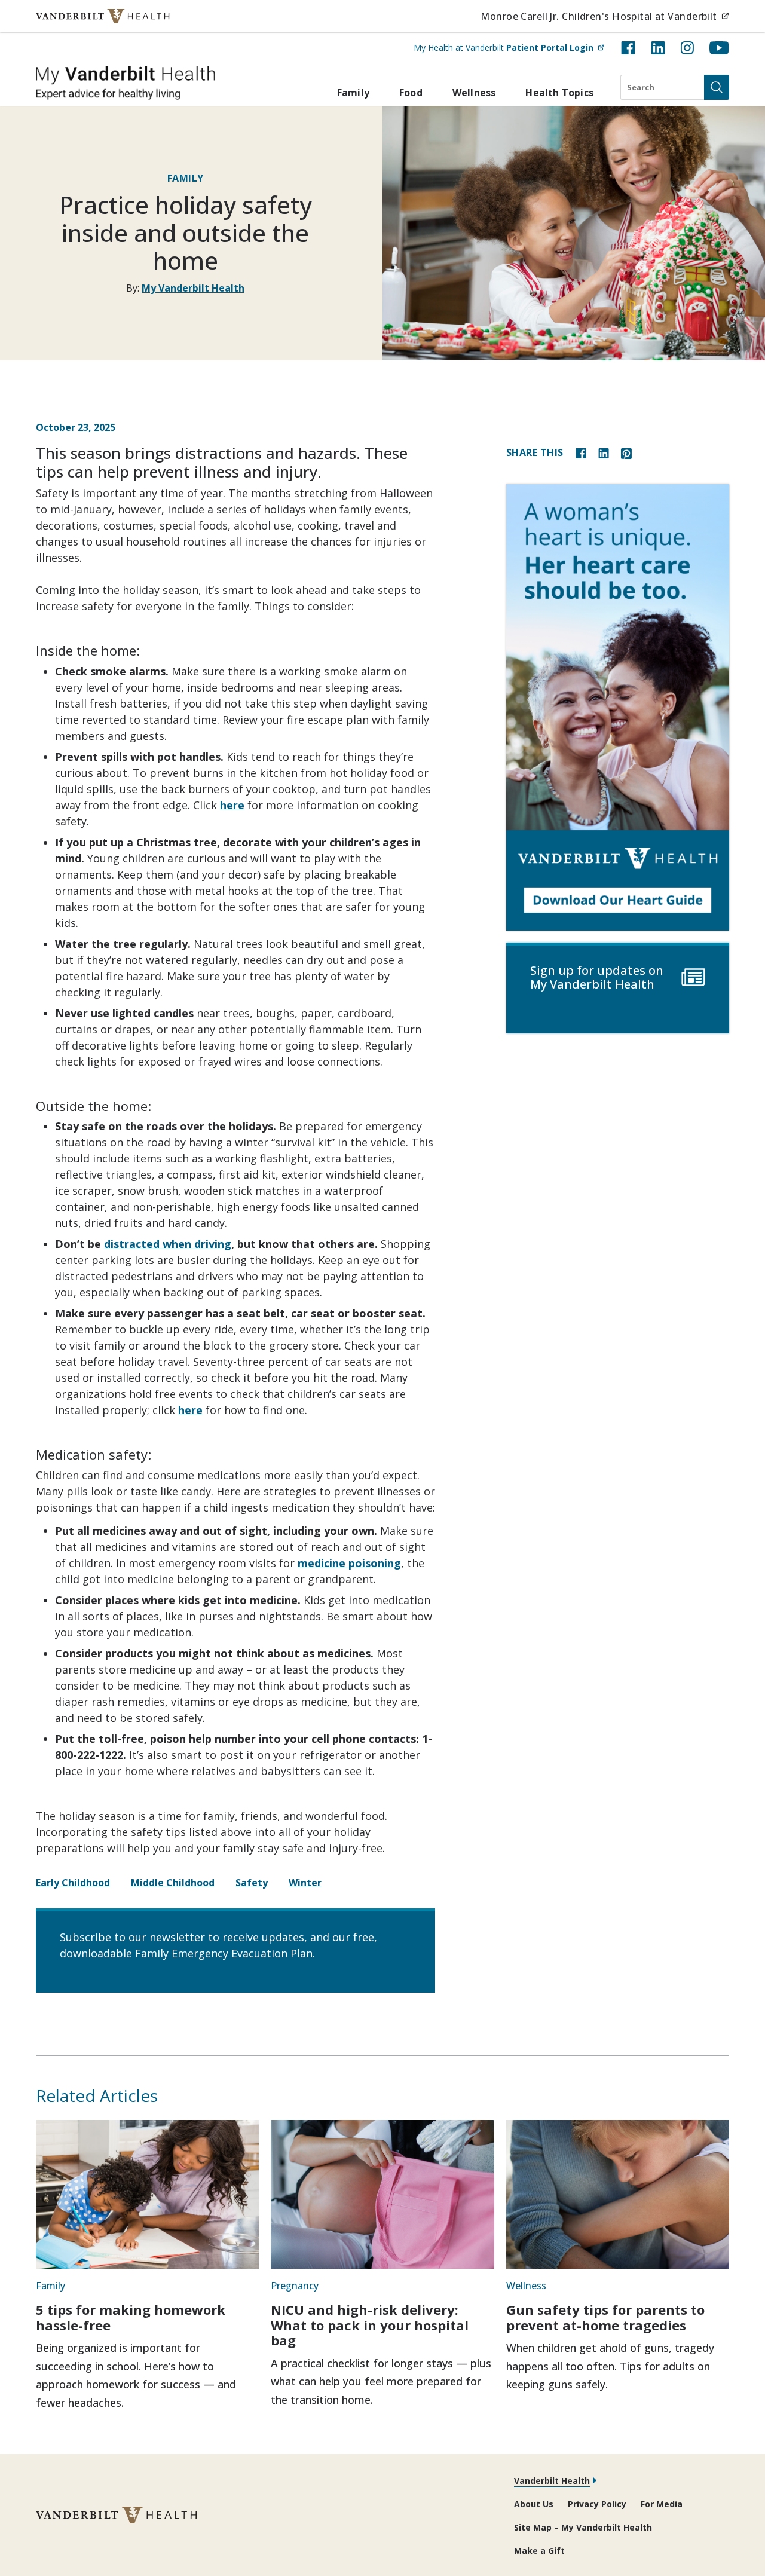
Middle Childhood (173, 1883)
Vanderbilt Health (552, 2481)
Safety (252, 1883)
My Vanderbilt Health (193, 288)
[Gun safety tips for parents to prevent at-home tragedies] (618, 2194)
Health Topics (559, 93)
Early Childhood (73, 1883)
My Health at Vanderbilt (509, 47)
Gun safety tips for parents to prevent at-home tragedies (605, 2317)
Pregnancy (295, 2286)
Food (411, 93)
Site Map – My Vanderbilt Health (583, 2527)
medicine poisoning (349, 1563)
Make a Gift (539, 2551)
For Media (662, 2504)
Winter (305, 1883)
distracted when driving (168, 1244)
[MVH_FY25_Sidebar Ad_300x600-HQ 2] (618, 707)
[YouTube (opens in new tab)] (719, 48)
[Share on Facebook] (581, 452)
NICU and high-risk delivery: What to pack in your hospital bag (370, 2325)
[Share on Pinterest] (626, 452)
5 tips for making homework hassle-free (131, 2317)
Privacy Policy (597, 2504)
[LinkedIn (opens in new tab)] (658, 48)
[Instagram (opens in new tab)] (687, 48)
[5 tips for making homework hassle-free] (147, 2194)
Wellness (474, 93)
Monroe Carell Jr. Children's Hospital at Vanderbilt (605, 16)
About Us (534, 2504)
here (232, 805)
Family (353, 93)
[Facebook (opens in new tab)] (628, 48)
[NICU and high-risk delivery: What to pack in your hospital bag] (382, 2194)
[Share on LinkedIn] (604, 452)
